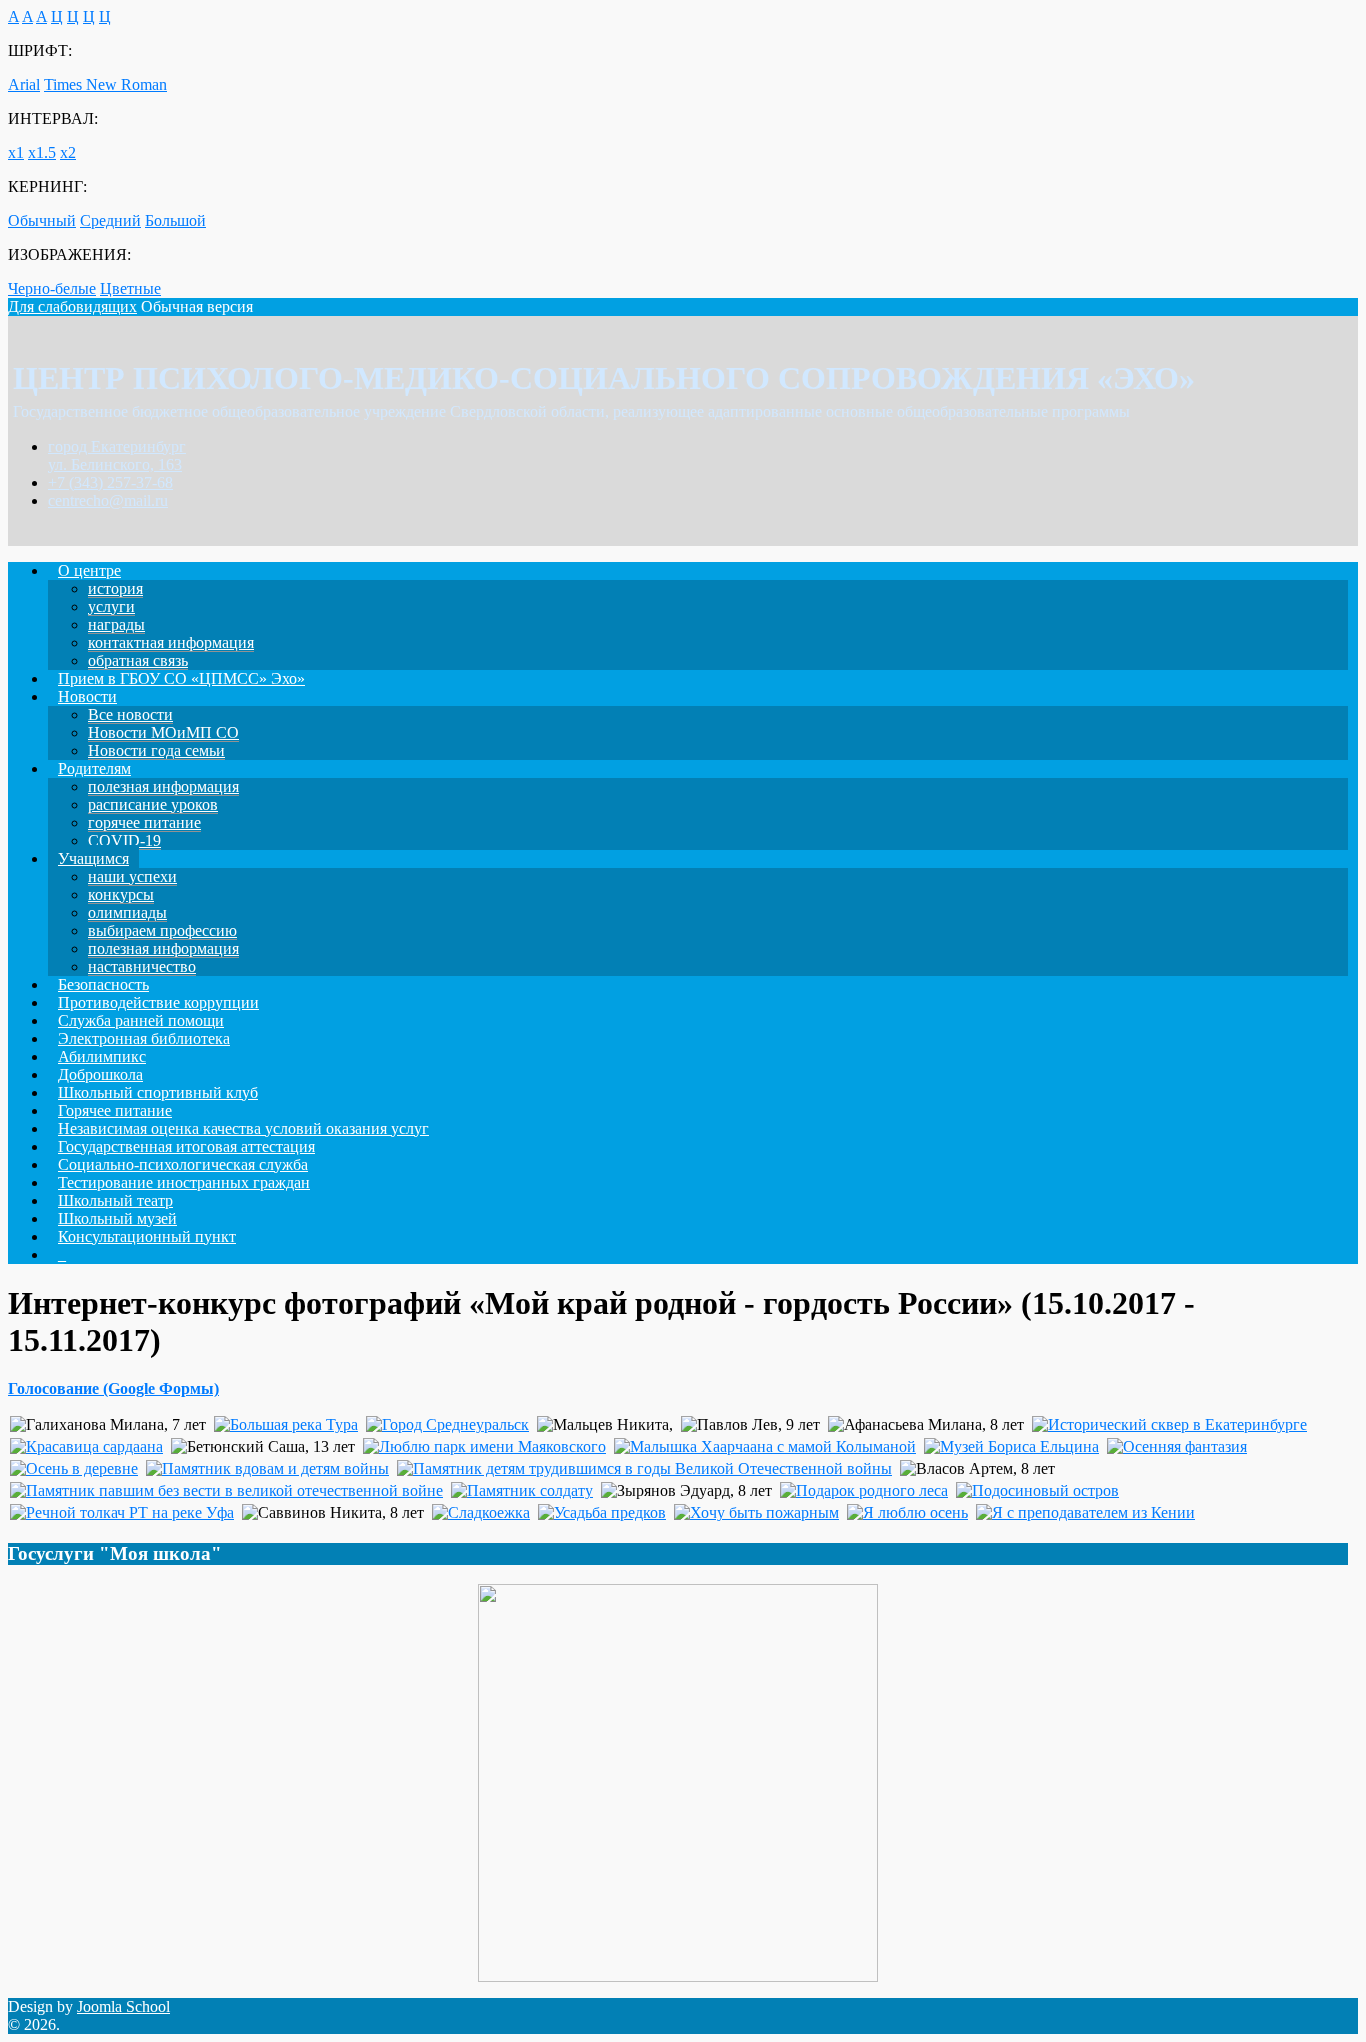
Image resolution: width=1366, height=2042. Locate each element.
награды (116, 624)
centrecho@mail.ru (108, 500)
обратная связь (138, 660)
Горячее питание (115, 1110)
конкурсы (121, 894)
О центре (89, 570)
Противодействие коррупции (158, 1002)
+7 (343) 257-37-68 (110, 482)
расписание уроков (153, 804)
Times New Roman (105, 84)
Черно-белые (52, 288)
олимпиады (127, 912)
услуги (111, 606)
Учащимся (93, 858)
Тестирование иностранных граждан (184, 1182)
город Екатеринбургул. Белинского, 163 (117, 455)
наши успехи (132, 876)
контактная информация (171, 642)
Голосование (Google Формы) (113, 1388)
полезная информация (163, 786)
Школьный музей (117, 1218)
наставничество (142, 966)
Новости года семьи (156, 750)
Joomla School (123, 2006)
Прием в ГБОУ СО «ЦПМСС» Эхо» (181, 678)
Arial (24, 84)
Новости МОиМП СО (163, 732)
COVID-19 (124, 840)
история (115, 588)
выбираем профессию (162, 930)
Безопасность (103, 984)
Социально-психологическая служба (183, 1164)
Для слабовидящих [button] (72, 306)
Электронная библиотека (144, 1038)
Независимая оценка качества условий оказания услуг (243, 1128)
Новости (87, 696)
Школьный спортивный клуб (158, 1092)
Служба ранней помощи (141, 1020)
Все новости (130, 714)
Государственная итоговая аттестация (186, 1146)
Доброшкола (100, 1074)
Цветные (130, 288)
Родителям (94, 768)
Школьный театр (115, 1200)
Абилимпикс (102, 1056)
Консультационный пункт (147, 1236)
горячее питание (144, 822)
